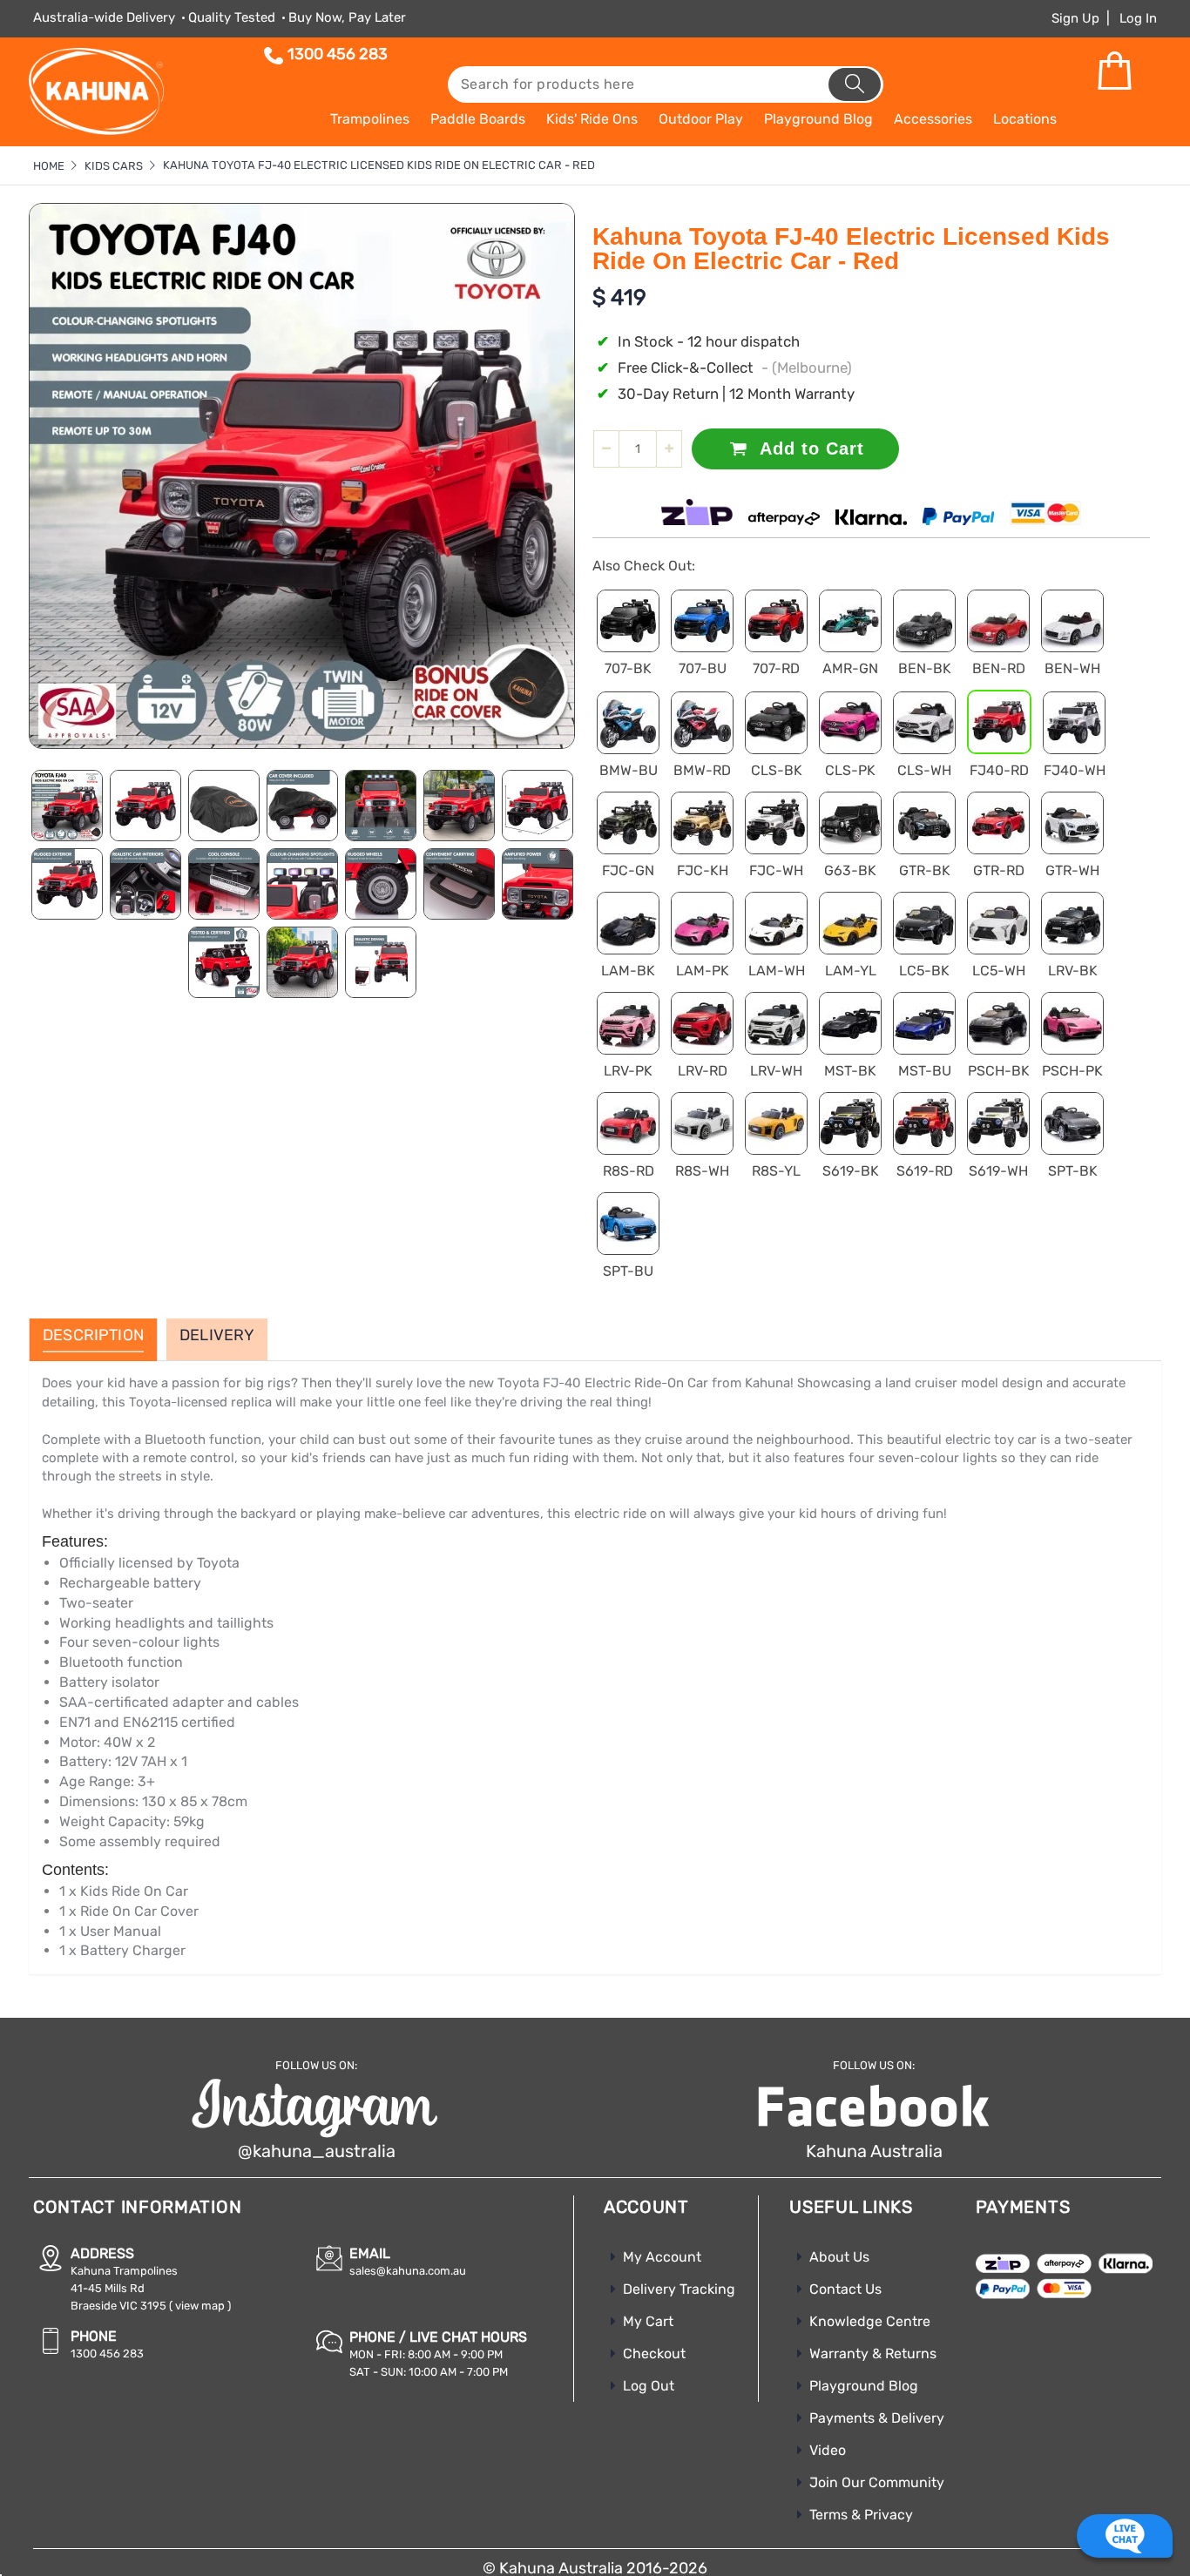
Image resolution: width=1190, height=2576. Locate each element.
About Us (839, 2257)
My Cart (648, 2321)
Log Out (649, 2386)
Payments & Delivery (877, 2418)
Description (93, 1336)
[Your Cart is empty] (1114, 71)
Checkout (654, 2353)
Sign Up (1075, 18)
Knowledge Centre (870, 2321)
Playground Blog (864, 2386)
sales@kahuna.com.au (408, 2271)
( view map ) (200, 2306)
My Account (662, 2257)
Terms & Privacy (861, 2515)
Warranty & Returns (873, 2353)
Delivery (217, 1336)
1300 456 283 (338, 54)
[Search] (855, 84)
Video (828, 2450)
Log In (1138, 18)
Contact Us (845, 2289)
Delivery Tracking (679, 2289)
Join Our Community (877, 2482)
